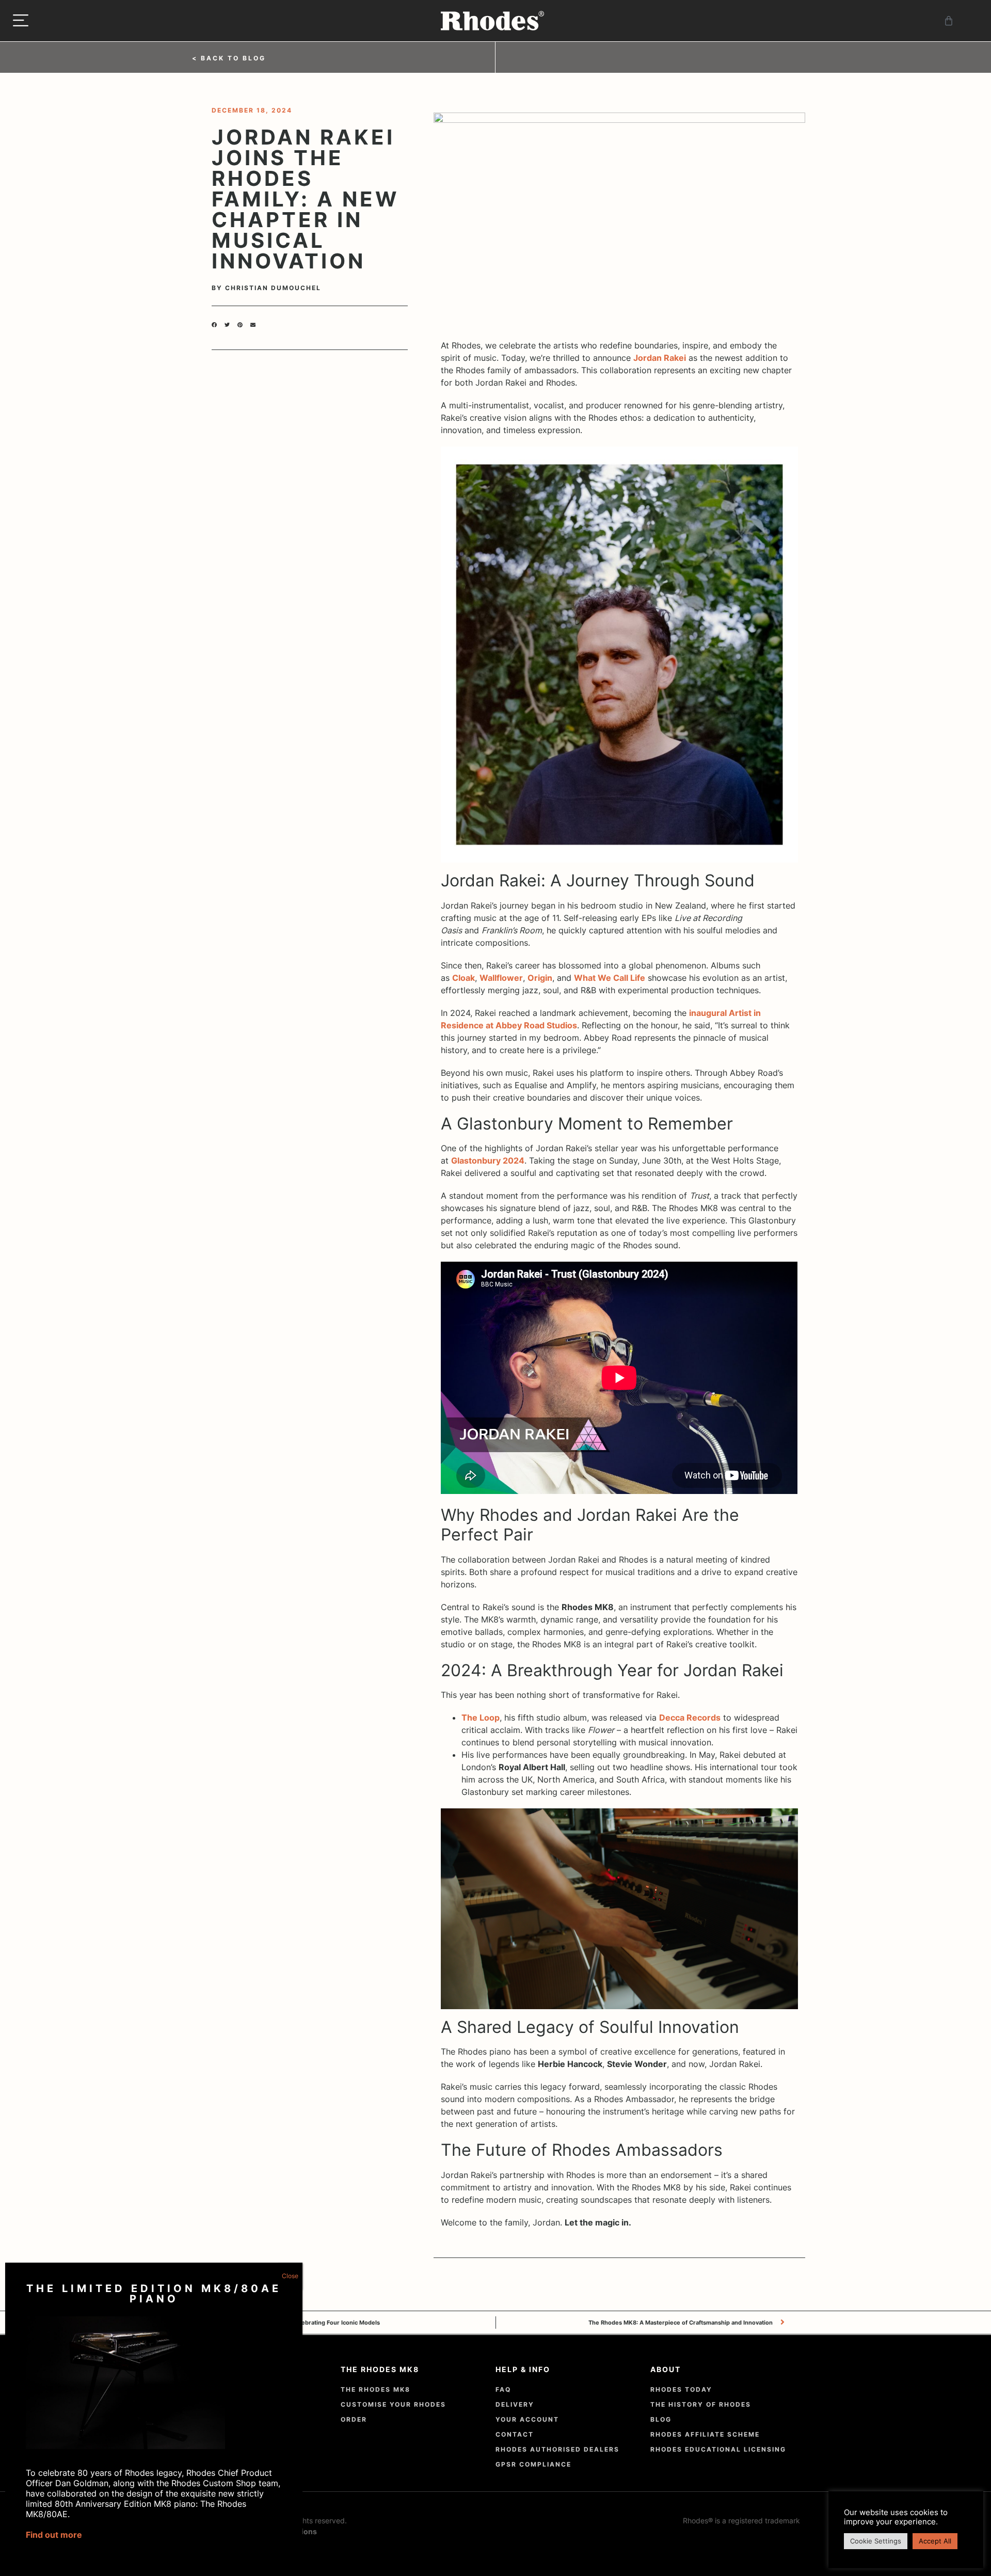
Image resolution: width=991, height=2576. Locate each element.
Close (290, 2276)
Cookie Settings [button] (876, 2541)
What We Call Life (610, 978)
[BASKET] (949, 21)
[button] (214, 328)
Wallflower (501, 978)
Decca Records (690, 1718)
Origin (540, 978)
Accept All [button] (935, 2541)
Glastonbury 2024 (488, 1160)
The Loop (481, 1718)
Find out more (54, 2535)
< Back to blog (229, 58)
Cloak (463, 978)
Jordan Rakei (660, 358)
